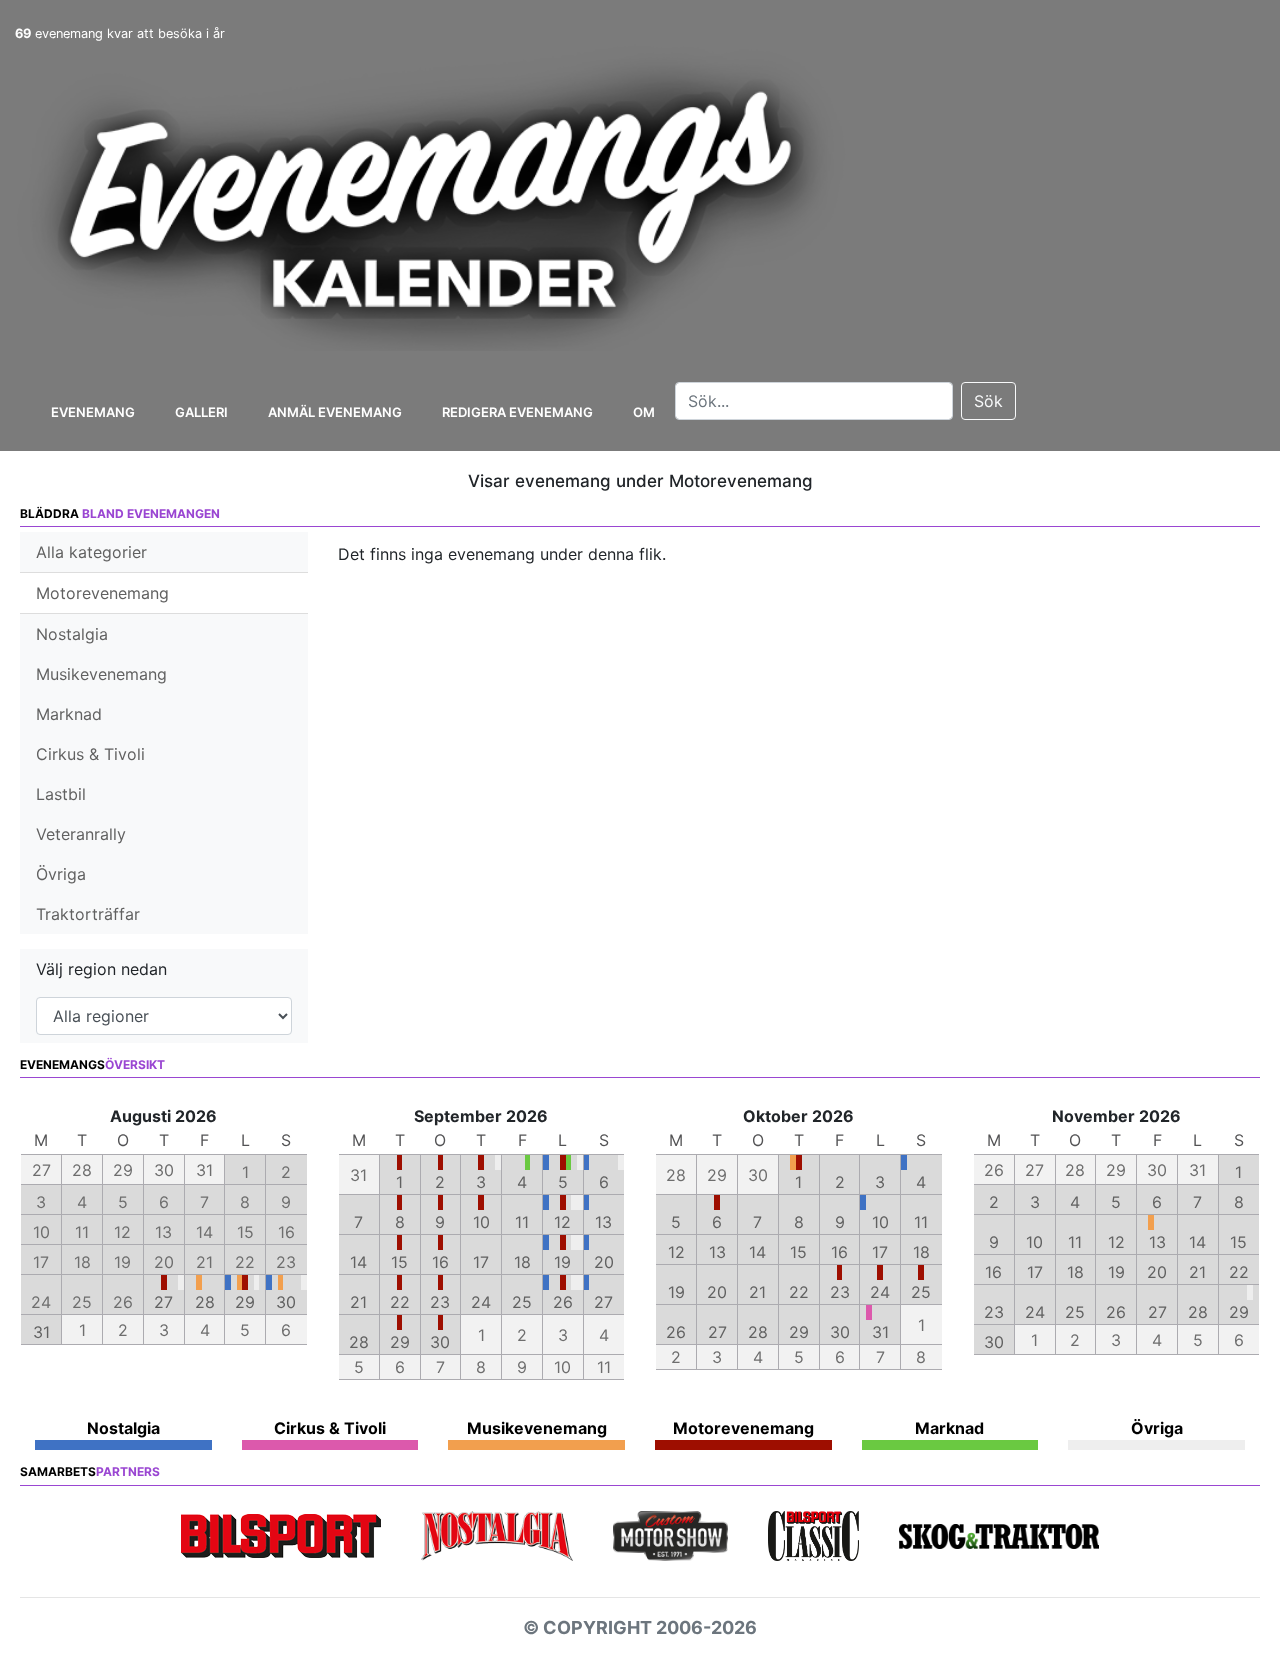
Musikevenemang (101, 674)
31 (41, 1332)
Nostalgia (72, 634)
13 (603, 1222)
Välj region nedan (101, 969)
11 (522, 1222)
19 (562, 1262)
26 (563, 1302)
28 (205, 1302)
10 (481, 1222)
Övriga (61, 874)
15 (399, 1262)
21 (358, 1302)
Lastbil (61, 794)
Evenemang (93, 412)
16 (440, 1262)
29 (245, 1302)
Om (644, 412)
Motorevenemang (102, 593)
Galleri (201, 412)
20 (604, 1262)
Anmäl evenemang (335, 412)
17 (481, 1262)
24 (481, 1302)
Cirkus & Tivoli (90, 754)
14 (358, 1262)
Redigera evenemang (517, 412)
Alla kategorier (91, 552)
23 (440, 1302)
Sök (988, 401)
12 (562, 1222)
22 (400, 1302)
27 (163, 1302)
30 (286, 1302)
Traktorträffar (88, 914)
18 (522, 1262)
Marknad (69, 714)
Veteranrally (81, 834)
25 (522, 1302)
